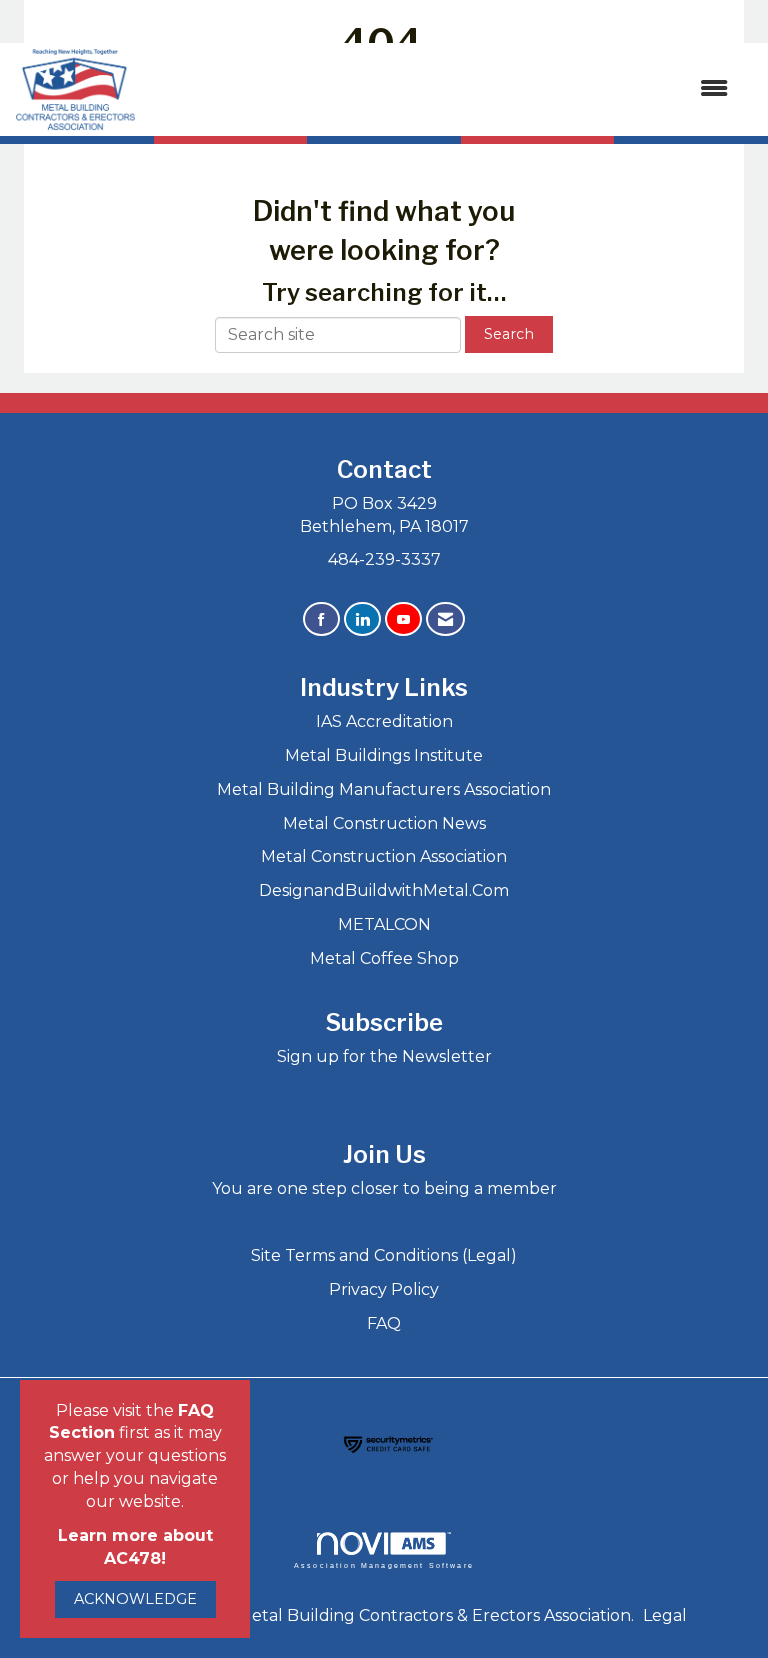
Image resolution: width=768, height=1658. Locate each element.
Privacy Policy (384, 1289)
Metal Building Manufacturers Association (384, 789)
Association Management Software (384, 1565)
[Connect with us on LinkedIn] (362, 619)
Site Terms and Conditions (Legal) (384, 1255)
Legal (665, 1615)
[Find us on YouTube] (403, 619)
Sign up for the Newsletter (384, 1056)
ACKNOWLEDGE (135, 1599)
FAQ (384, 1323)
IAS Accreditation (384, 721)
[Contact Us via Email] (445, 619)
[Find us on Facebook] (321, 619)
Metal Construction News (384, 823)
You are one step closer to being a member (384, 1188)
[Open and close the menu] (442, 89)
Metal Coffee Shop (384, 958)
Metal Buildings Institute (384, 755)
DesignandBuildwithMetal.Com (384, 890)
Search (509, 334)
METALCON (384, 924)
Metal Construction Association (384, 856)
